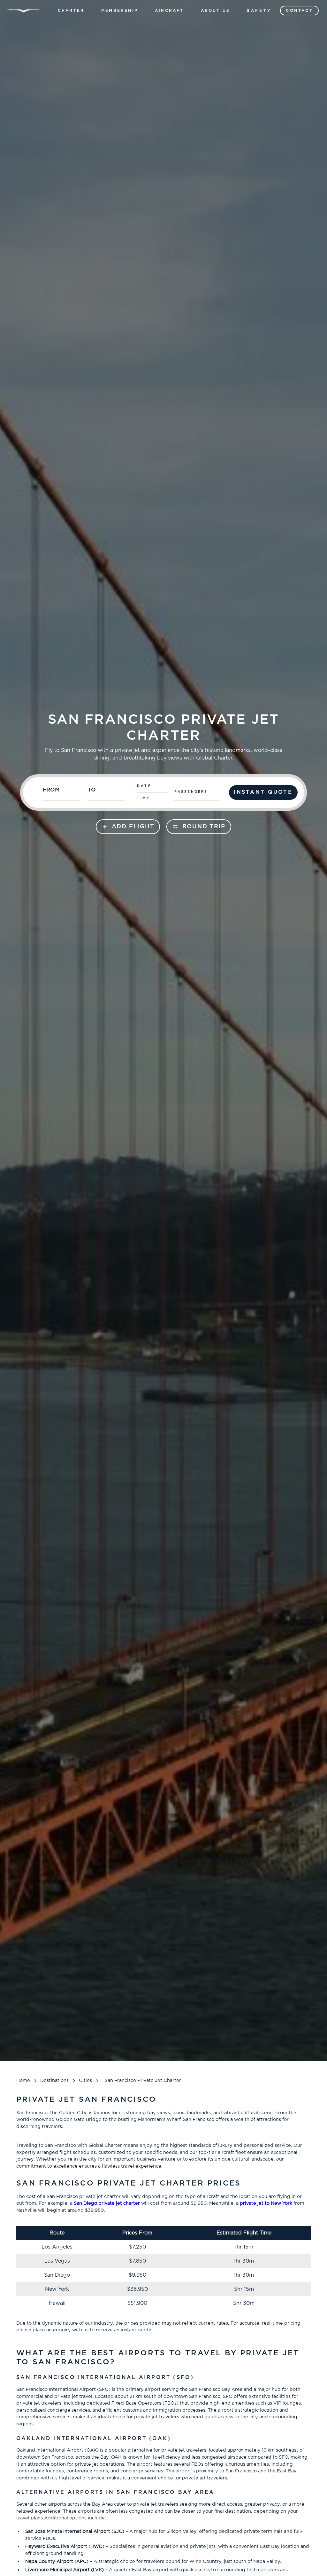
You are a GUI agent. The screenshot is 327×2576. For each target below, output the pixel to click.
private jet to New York (266, 2203)
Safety (259, 11)
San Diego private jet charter (107, 2203)
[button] (71, 11)
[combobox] (62, 792)
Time (144, 798)
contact (299, 11)
